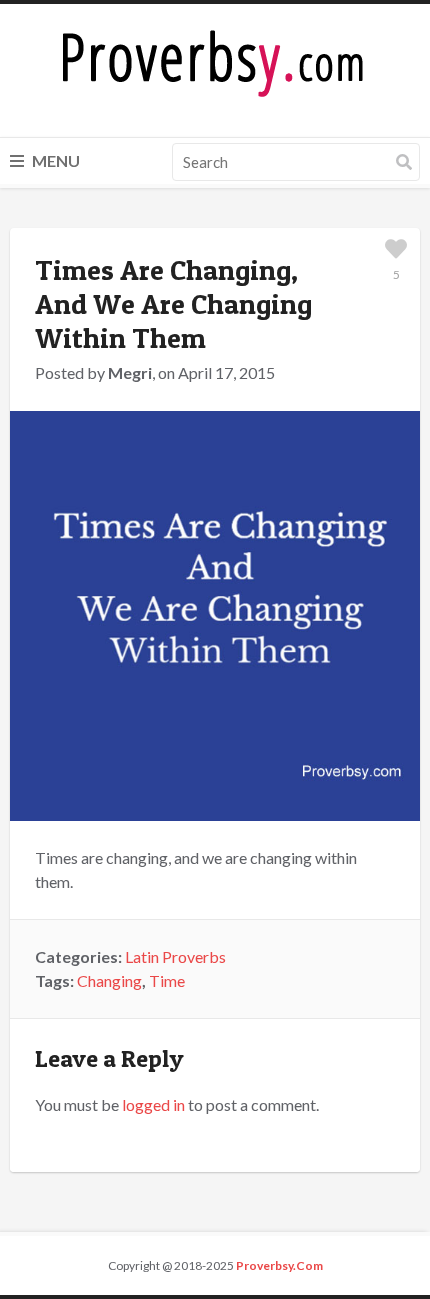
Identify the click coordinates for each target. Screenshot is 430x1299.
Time (167, 980)
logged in (153, 1104)
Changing (109, 980)
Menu (54, 160)
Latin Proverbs (175, 956)
